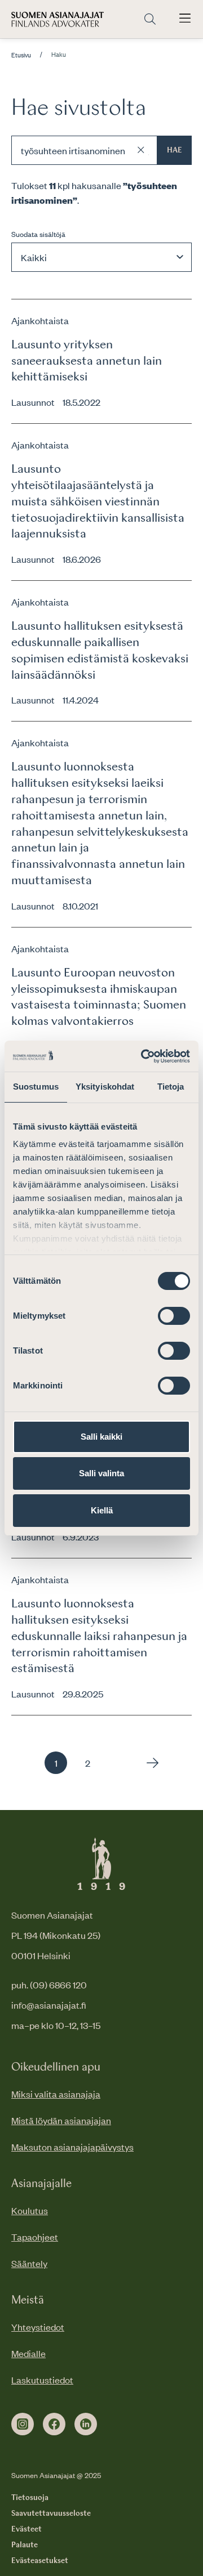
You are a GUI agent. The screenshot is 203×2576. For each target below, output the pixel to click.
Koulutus (30, 2210)
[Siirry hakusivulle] (150, 19)
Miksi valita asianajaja (56, 2094)
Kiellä (102, 1510)
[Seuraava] (150, 1763)
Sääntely (29, 2263)
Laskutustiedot (42, 2380)
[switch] (174, 1316)
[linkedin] (86, 2424)
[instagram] (23, 2424)
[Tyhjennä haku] (141, 150)
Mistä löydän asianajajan (61, 2120)
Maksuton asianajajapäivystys (72, 2147)
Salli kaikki (101, 1437)
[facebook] (54, 2424)
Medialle (28, 2353)
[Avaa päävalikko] (185, 19)
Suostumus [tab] (36, 1087)
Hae (175, 150)
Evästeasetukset (40, 2561)
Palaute (25, 2545)
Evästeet (27, 2529)
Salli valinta (101, 1473)
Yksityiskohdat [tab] (105, 1087)
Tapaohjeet (35, 2237)
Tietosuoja (30, 2498)
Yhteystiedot (38, 2327)
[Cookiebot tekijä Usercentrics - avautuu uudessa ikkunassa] (143, 1056)
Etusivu (21, 55)
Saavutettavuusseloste (51, 2514)
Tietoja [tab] (171, 1087)
